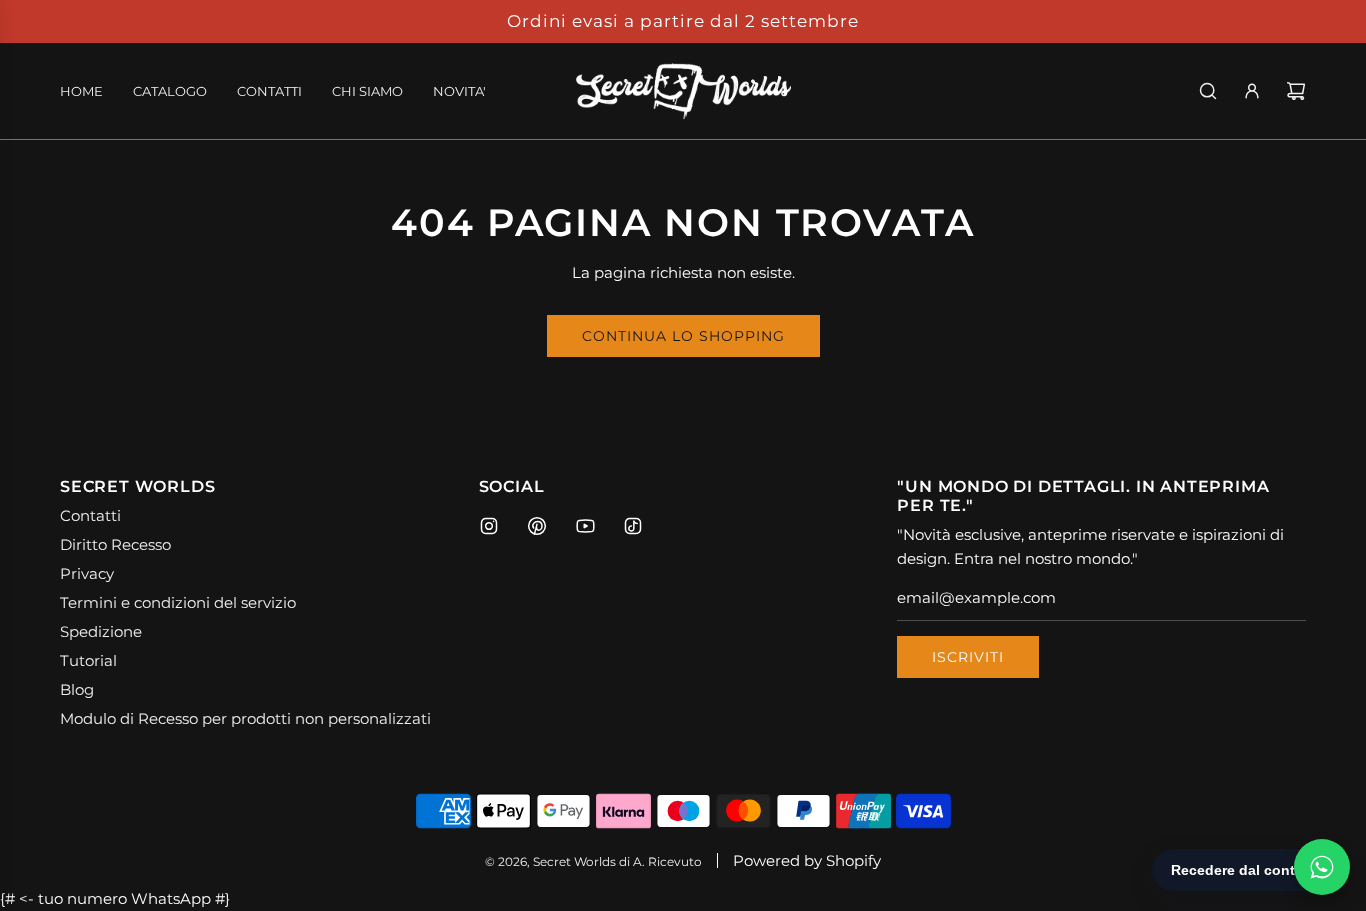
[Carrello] (1296, 91)
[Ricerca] (1208, 91)
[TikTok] (633, 526)
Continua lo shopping (683, 336)
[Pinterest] (537, 526)
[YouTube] (585, 526)
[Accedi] (1252, 91)
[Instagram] (489, 526)
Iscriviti (968, 657)
